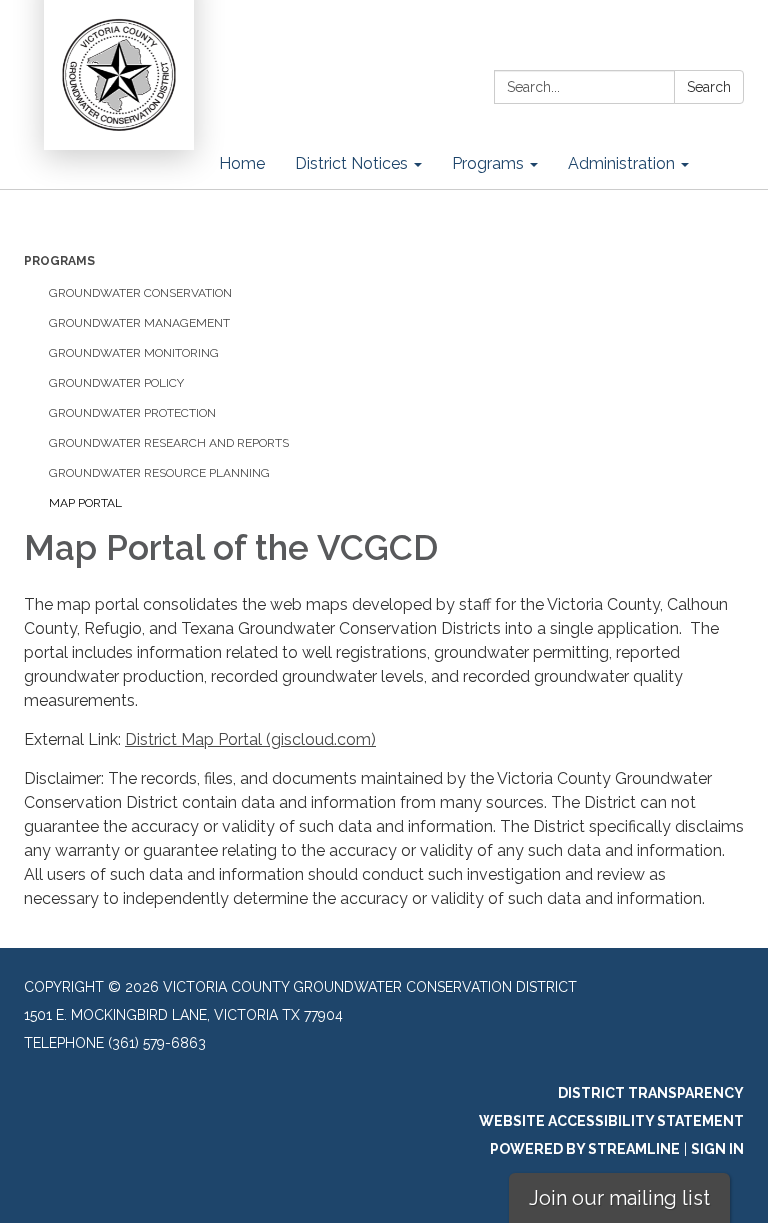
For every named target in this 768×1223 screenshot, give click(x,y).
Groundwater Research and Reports (169, 443)
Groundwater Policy (116, 383)
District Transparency (651, 1093)
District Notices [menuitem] (351, 163)
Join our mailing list (619, 1198)
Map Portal (85, 503)
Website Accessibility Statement (611, 1121)
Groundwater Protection (132, 413)
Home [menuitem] (242, 163)
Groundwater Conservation (140, 293)
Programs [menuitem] (488, 163)
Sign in (717, 1149)
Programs (59, 261)
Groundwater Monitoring (134, 353)
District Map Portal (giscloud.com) (250, 739)
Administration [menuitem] (621, 163)
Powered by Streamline (585, 1149)
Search (709, 87)
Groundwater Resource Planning (159, 473)
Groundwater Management (139, 323)
